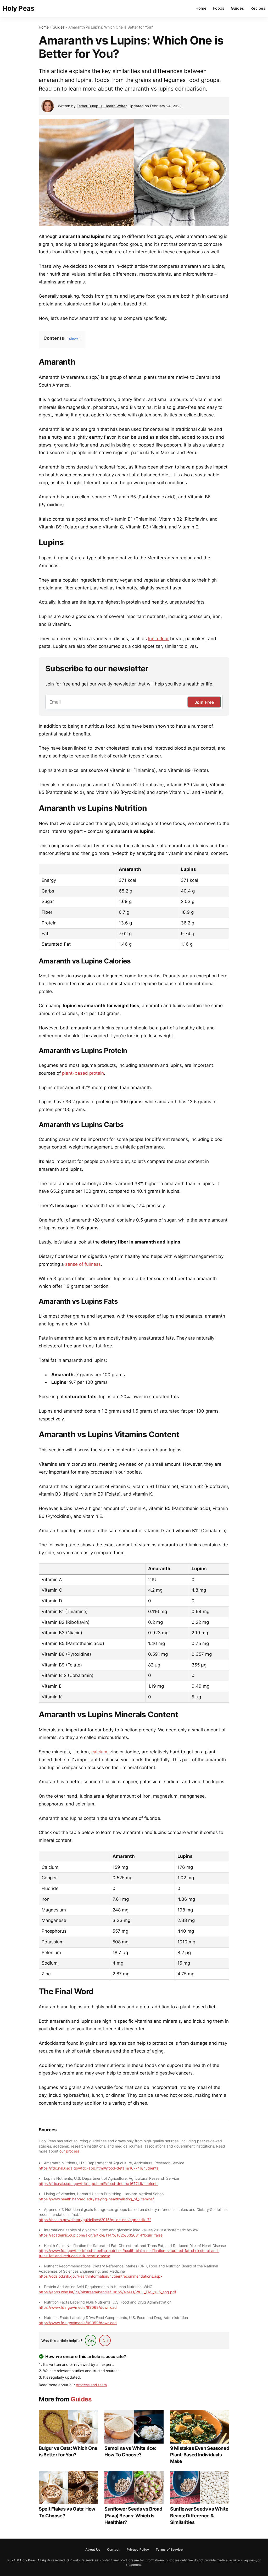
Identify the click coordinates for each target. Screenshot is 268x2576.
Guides (237, 8)
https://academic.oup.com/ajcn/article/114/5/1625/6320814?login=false (101, 2235)
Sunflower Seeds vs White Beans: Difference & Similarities (199, 2515)
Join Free (204, 702)
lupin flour (158, 639)
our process (69, 2151)
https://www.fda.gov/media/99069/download (78, 2307)
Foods (219, 8)
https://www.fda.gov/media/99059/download (78, 2323)
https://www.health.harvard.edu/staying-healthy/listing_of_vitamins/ (96, 2199)
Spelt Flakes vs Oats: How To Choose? (67, 2512)
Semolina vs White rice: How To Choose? (130, 2451)
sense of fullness (83, 1264)
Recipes (258, 8)
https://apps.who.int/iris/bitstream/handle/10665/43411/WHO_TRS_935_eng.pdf (107, 2292)
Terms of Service (169, 2549)
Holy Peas (18, 8)
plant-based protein (83, 1073)
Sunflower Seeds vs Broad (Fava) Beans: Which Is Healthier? (133, 2515)
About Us (93, 2549)
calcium (99, 1752)
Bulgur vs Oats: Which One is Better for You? (68, 2451)
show (74, 338)
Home (201, 8)
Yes (91, 2341)
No (105, 2341)
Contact (113, 2549)
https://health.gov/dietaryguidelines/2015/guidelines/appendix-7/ (95, 2220)
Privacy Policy (138, 2549)
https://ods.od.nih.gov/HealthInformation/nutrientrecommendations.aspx (101, 2276)
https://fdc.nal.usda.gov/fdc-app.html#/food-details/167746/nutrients (99, 2168)
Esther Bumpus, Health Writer (102, 106)
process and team (91, 2385)
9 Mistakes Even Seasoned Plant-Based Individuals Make (200, 2455)
